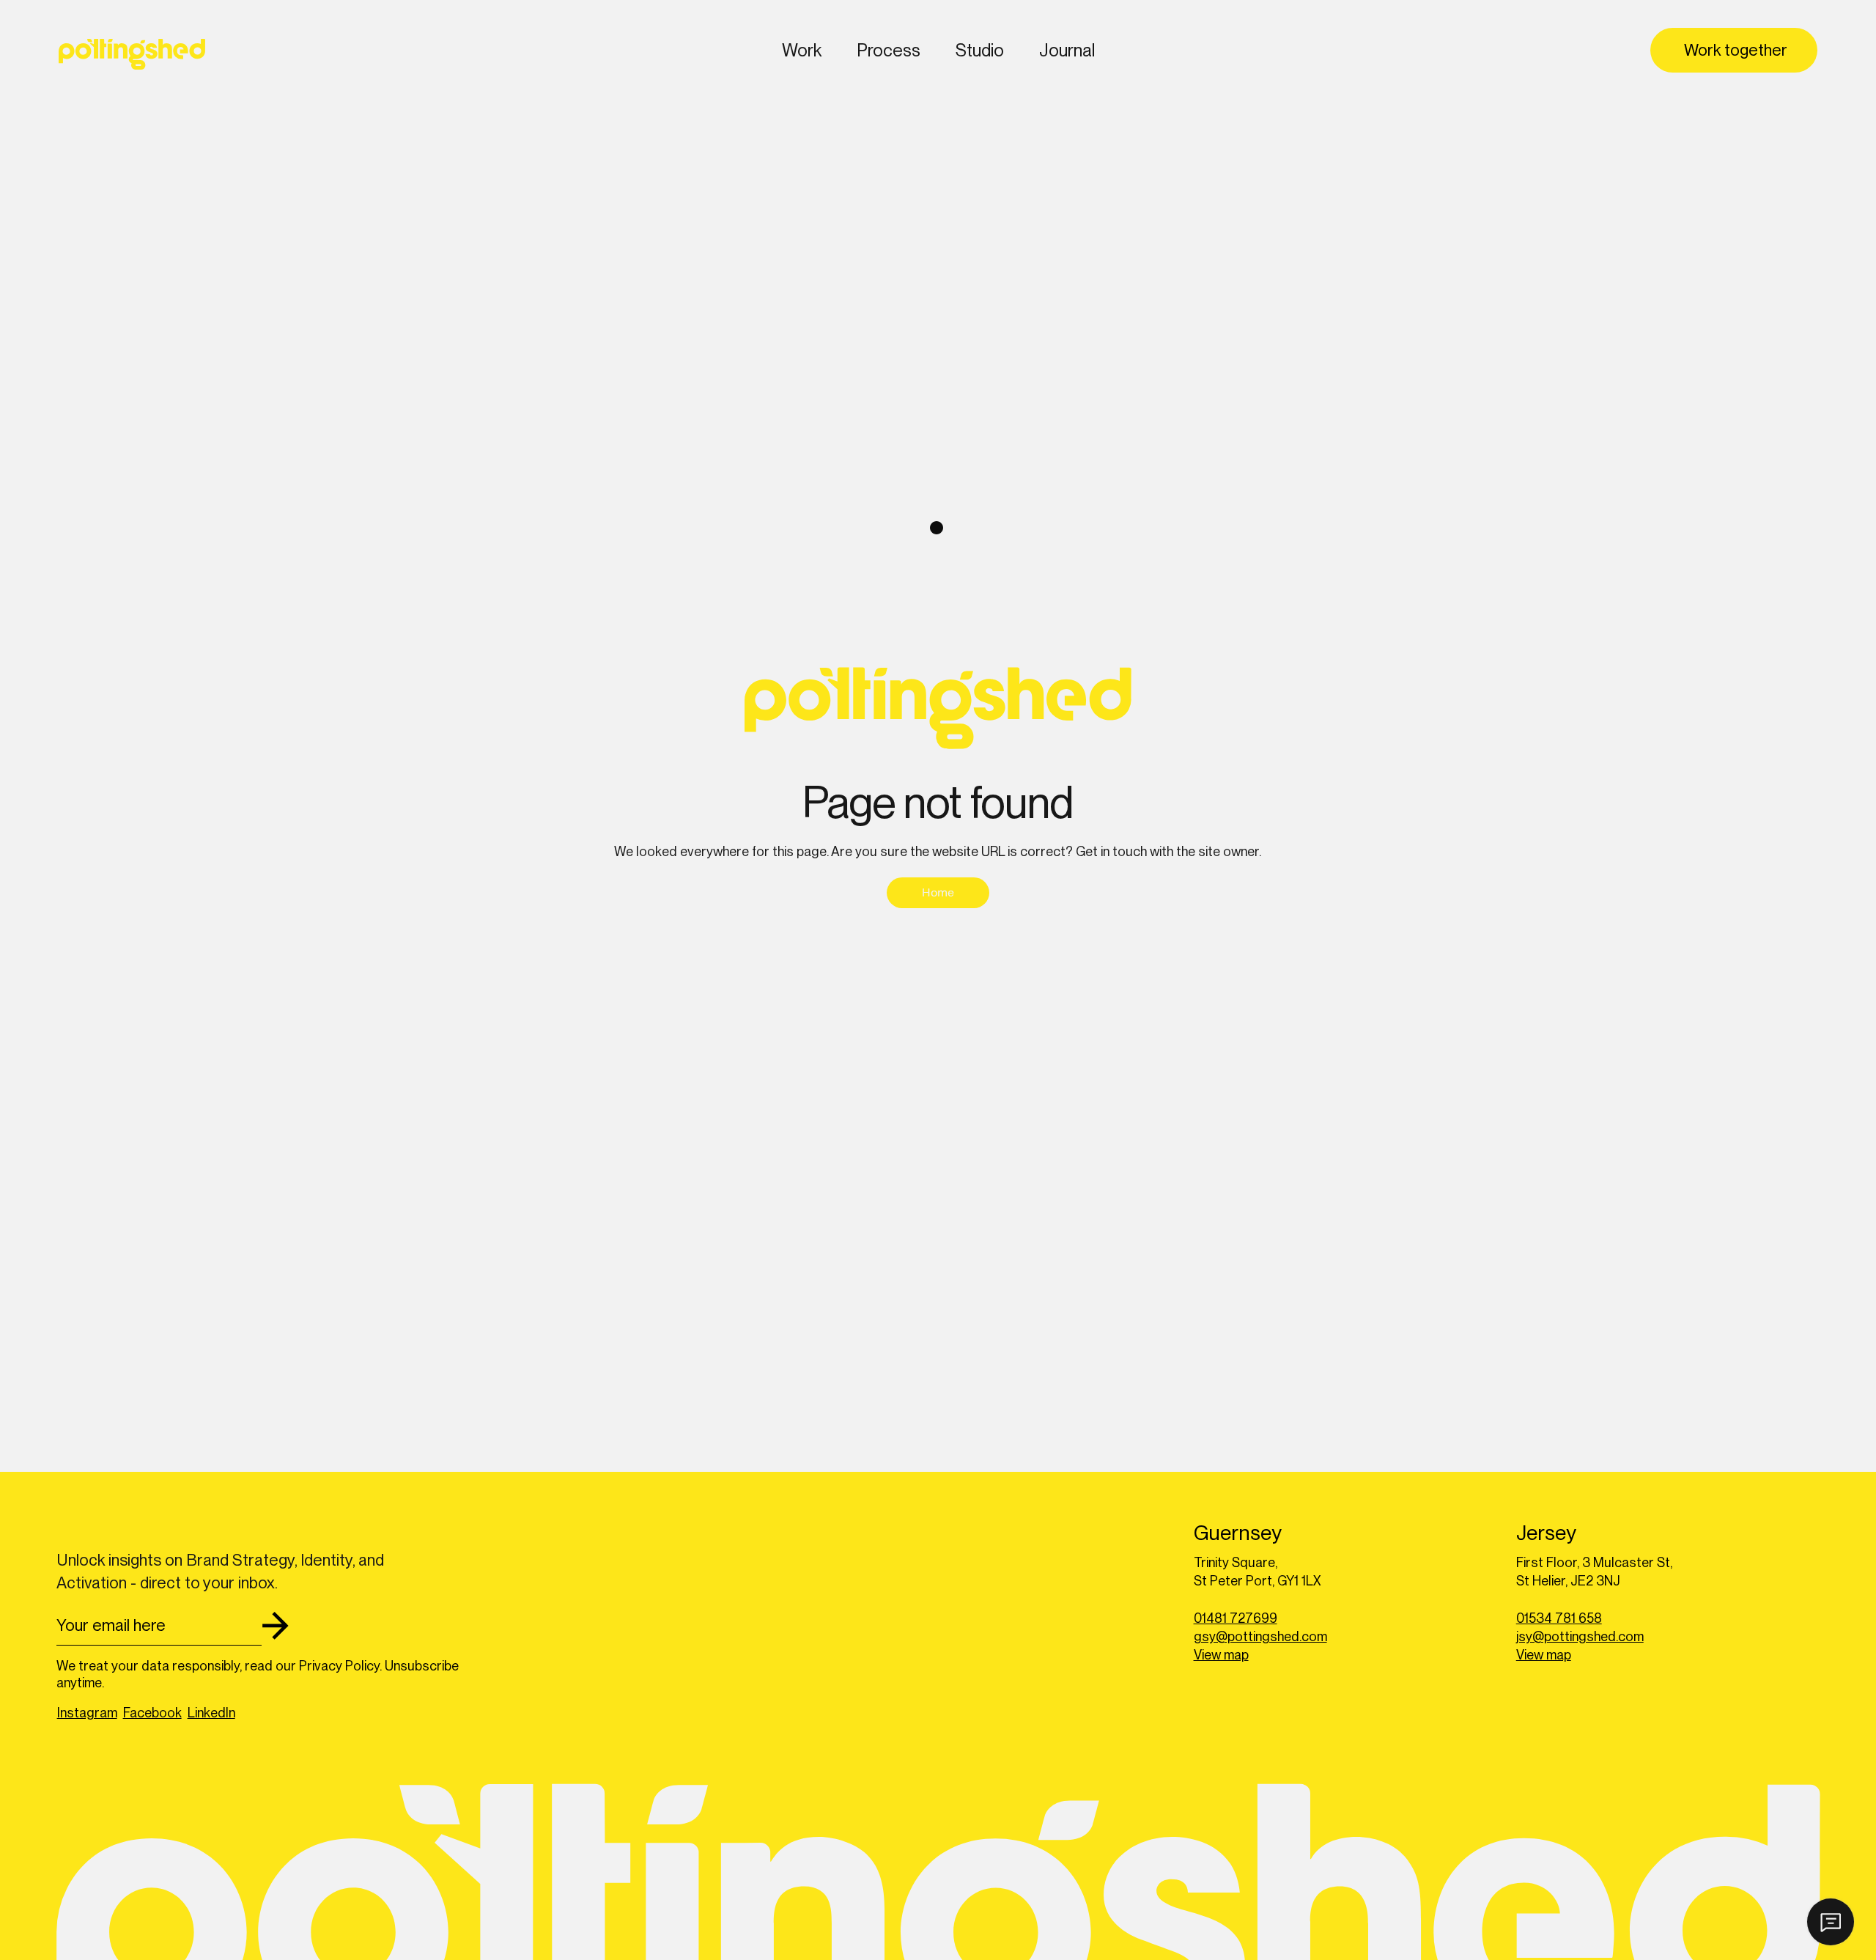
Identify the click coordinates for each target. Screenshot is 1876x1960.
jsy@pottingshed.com (1580, 1636)
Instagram (87, 1713)
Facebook (152, 1713)
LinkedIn (211, 1713)
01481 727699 (1236, 1618)
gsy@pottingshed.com (1260, 1636)
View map (1221, 1655)
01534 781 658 (1559, 1618)
